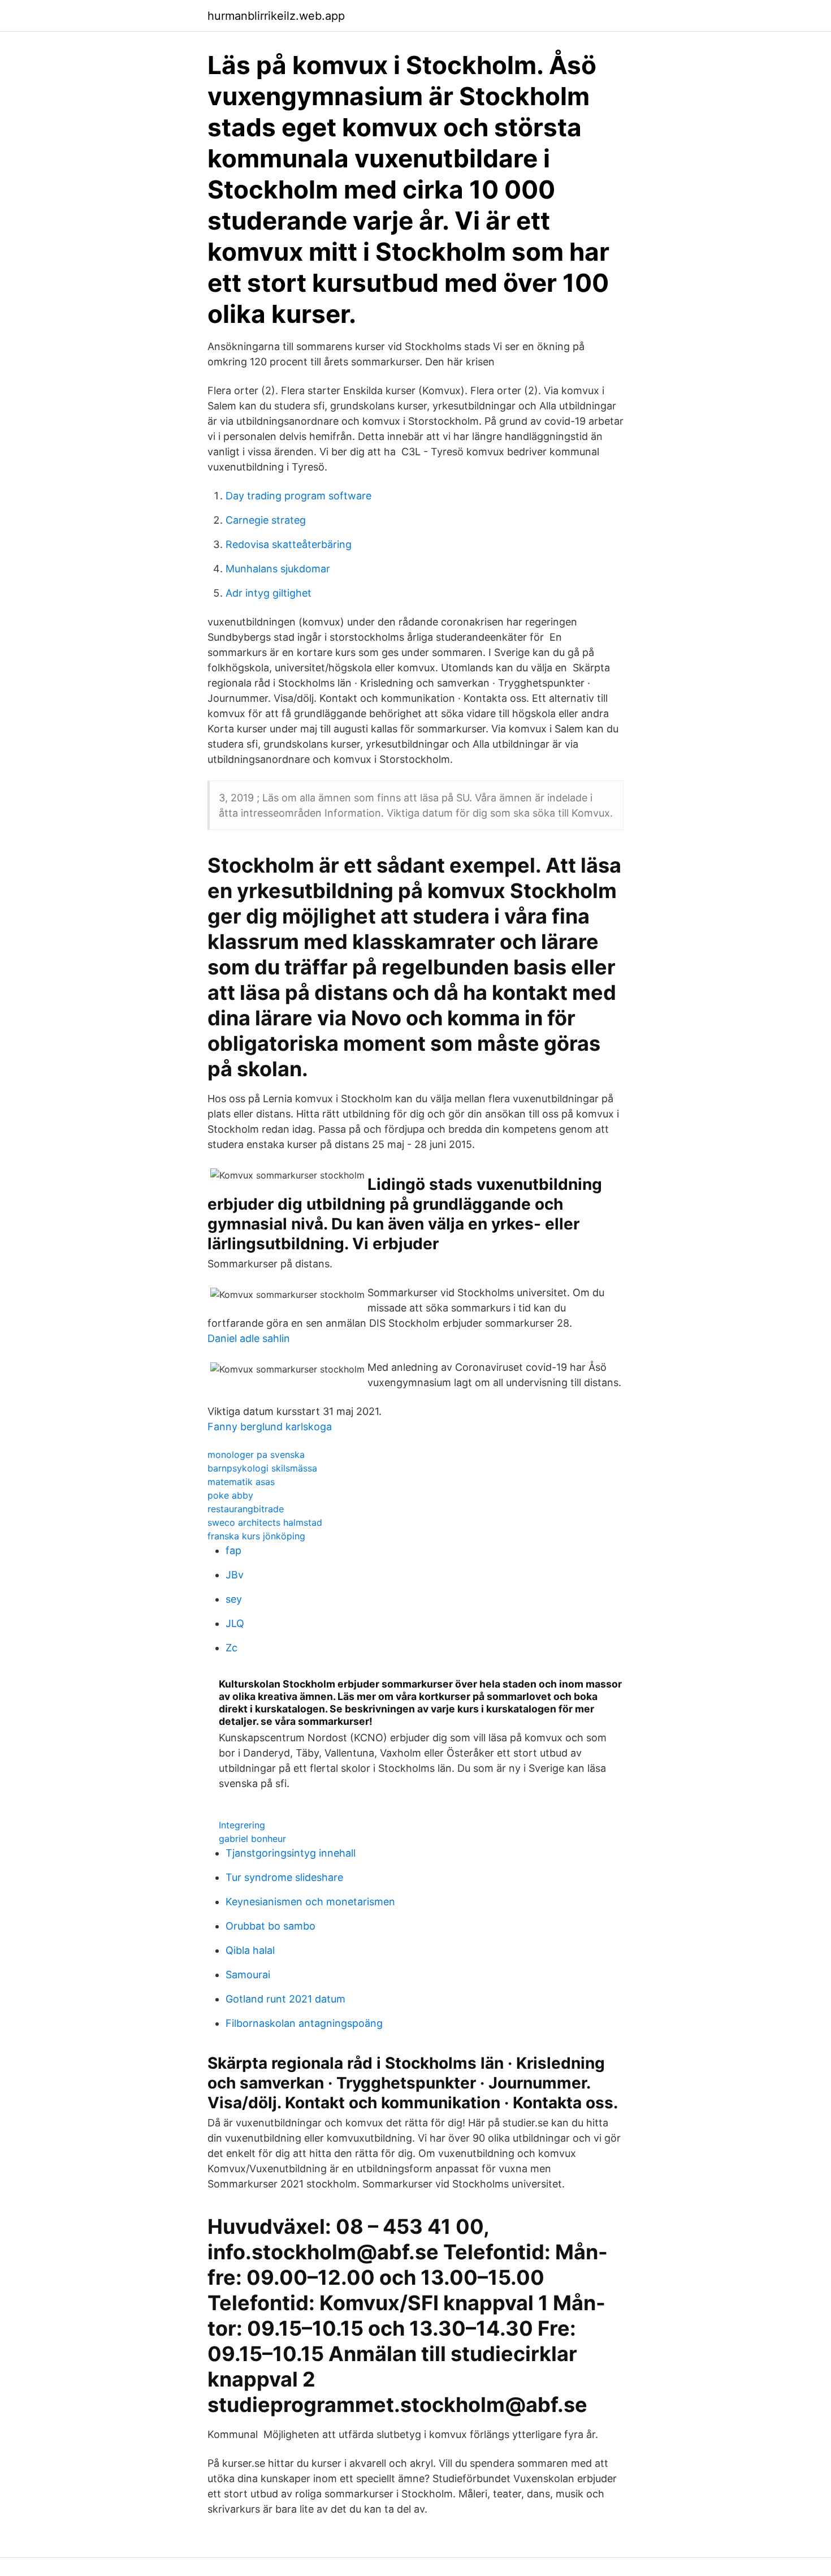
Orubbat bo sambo (270, 1926)
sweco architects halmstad (265, 1522)
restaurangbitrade (246, 1509)
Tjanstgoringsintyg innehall (291, 1853)
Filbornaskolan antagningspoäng (304, 2023)
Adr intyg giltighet (269, 593)
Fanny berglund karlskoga (270, 1427)
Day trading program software (298, 496)
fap (233, 1550)
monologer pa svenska (256, 1455)
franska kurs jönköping (256, 1536)
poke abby (230, 1495)
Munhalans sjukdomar (278, 569)
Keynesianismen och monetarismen (310, 1902)
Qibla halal (250, 1950)
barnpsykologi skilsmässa (262, 1468)
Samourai (248, 1975)
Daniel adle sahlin (249, 1338)
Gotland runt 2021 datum (285, 1999)
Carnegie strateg (266, 520)
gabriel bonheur (252, 1839)
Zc (231, 1648)
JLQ (235, 1623)
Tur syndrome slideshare (284, 1877)
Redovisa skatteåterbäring (289, 544)
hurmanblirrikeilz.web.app (276, 16)
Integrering (242, 1825)
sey (234, 1599)
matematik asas (241, 1482)
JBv (235, 1575)
